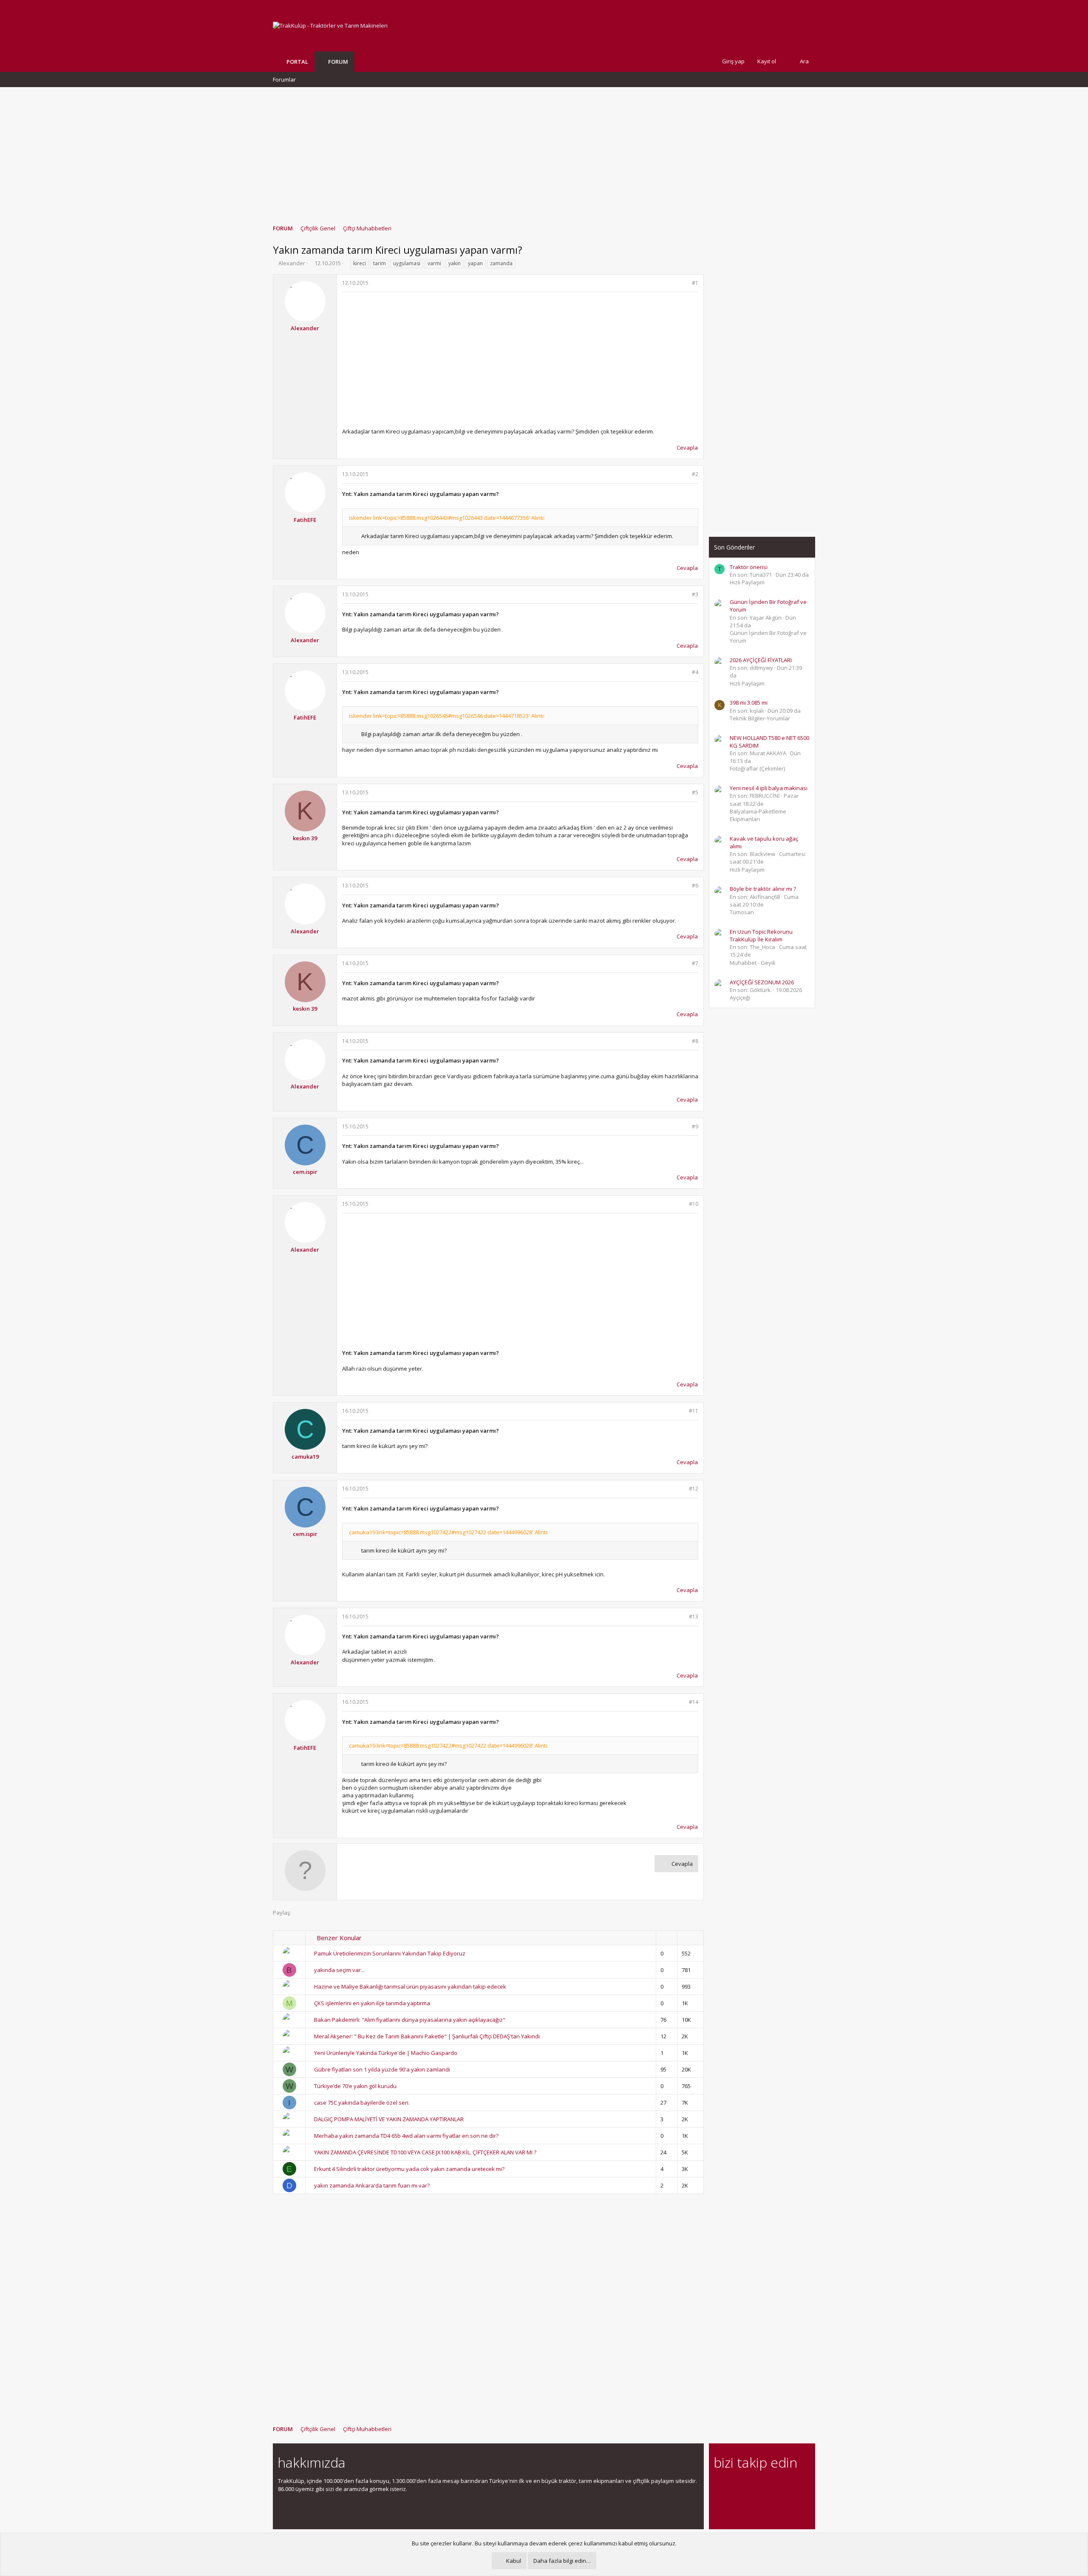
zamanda (501, 263)
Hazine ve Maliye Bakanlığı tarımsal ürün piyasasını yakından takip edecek (410, 1987)
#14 (694, 1702)
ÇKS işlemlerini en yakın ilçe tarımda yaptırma (372, 2003)
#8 (695, 1041)
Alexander (292, 263)
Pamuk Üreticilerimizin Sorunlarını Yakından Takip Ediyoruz (390, 1953)
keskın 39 (305, 838)
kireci (360, 263)
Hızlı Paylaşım (747, 582)
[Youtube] (719, 2504)
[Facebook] (719, 2486)
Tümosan (742, 912)
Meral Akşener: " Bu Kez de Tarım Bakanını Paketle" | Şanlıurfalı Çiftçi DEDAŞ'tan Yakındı (427, 2036)
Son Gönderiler (734, 547)
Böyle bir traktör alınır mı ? (763, 889)
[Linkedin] (749, 2486)
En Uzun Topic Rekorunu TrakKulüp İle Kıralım (761, 935)
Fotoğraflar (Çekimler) (757, 768)
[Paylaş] (684, 283)
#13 (694, 1617)
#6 (695, 886)
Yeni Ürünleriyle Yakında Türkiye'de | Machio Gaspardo (386, 2053)
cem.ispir (305, 1172)
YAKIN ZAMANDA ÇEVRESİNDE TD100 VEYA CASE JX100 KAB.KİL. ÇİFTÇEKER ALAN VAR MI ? (425, 2152)
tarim (380, 263)
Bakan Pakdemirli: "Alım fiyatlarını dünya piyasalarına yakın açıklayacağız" (410, 2020)
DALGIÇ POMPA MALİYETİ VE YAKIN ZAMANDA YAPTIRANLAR (389, 2119)
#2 (695, 474)
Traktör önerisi (749, 567)
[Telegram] (778, 2486)
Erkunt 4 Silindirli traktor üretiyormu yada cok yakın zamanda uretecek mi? (409, 2169)
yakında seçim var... (339, 1970)
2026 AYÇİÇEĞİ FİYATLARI (761, 660)
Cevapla (687, 448)
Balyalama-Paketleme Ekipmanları (758, 815)
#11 (694, 1411)
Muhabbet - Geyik (753, 963)
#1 (695, 283)
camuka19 (305, 1457)
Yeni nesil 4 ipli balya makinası (769, 788)
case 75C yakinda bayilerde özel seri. (362, 2103)
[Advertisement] (544, 152)
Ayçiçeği (740, 998)
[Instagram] (734, 2486)
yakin (455, 263)
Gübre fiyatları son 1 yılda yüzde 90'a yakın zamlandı (382, 2069)
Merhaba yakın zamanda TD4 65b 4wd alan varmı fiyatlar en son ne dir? (406, 2136)
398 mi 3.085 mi (749, 703)
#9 (695, 1126)
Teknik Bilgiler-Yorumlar (760, 718)
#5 (695, 792)
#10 (694, 1204)
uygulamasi (407, 263)
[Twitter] (793, 2486)
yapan (475, 263)
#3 (695, 594)
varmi (434, 263)
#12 (694, 1489)
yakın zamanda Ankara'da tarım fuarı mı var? (372, 2185)
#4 (695, 672)
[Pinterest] (764, 2486)
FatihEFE (305, 520)
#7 (695, 963)
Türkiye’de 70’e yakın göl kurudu (355, 2086)
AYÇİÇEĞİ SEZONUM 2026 (762, 982)
